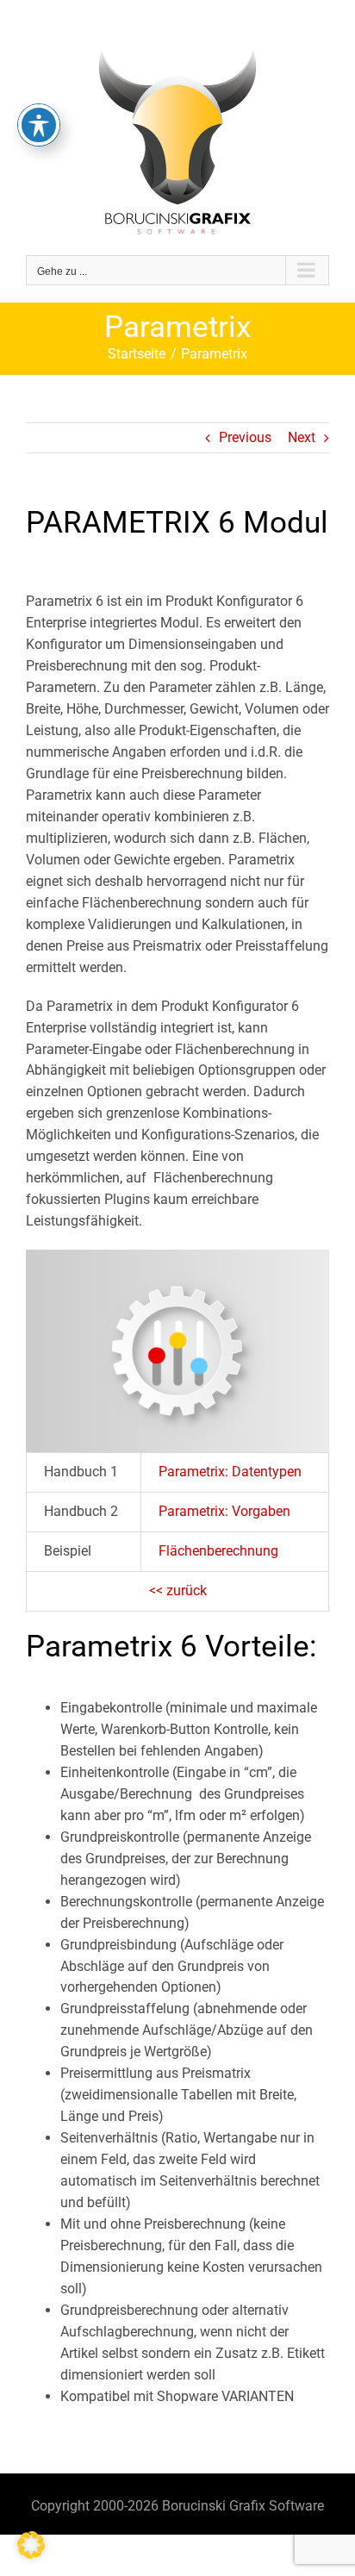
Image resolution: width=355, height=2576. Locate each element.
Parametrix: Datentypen (230, 1472)
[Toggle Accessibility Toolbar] (39, 125)
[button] (31, 2545)
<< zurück (178, 1591)
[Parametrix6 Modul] (177, 1256)
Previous (245, 437)
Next (302, 437)
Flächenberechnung (218, 1551)
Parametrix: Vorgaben (224, 1511)
